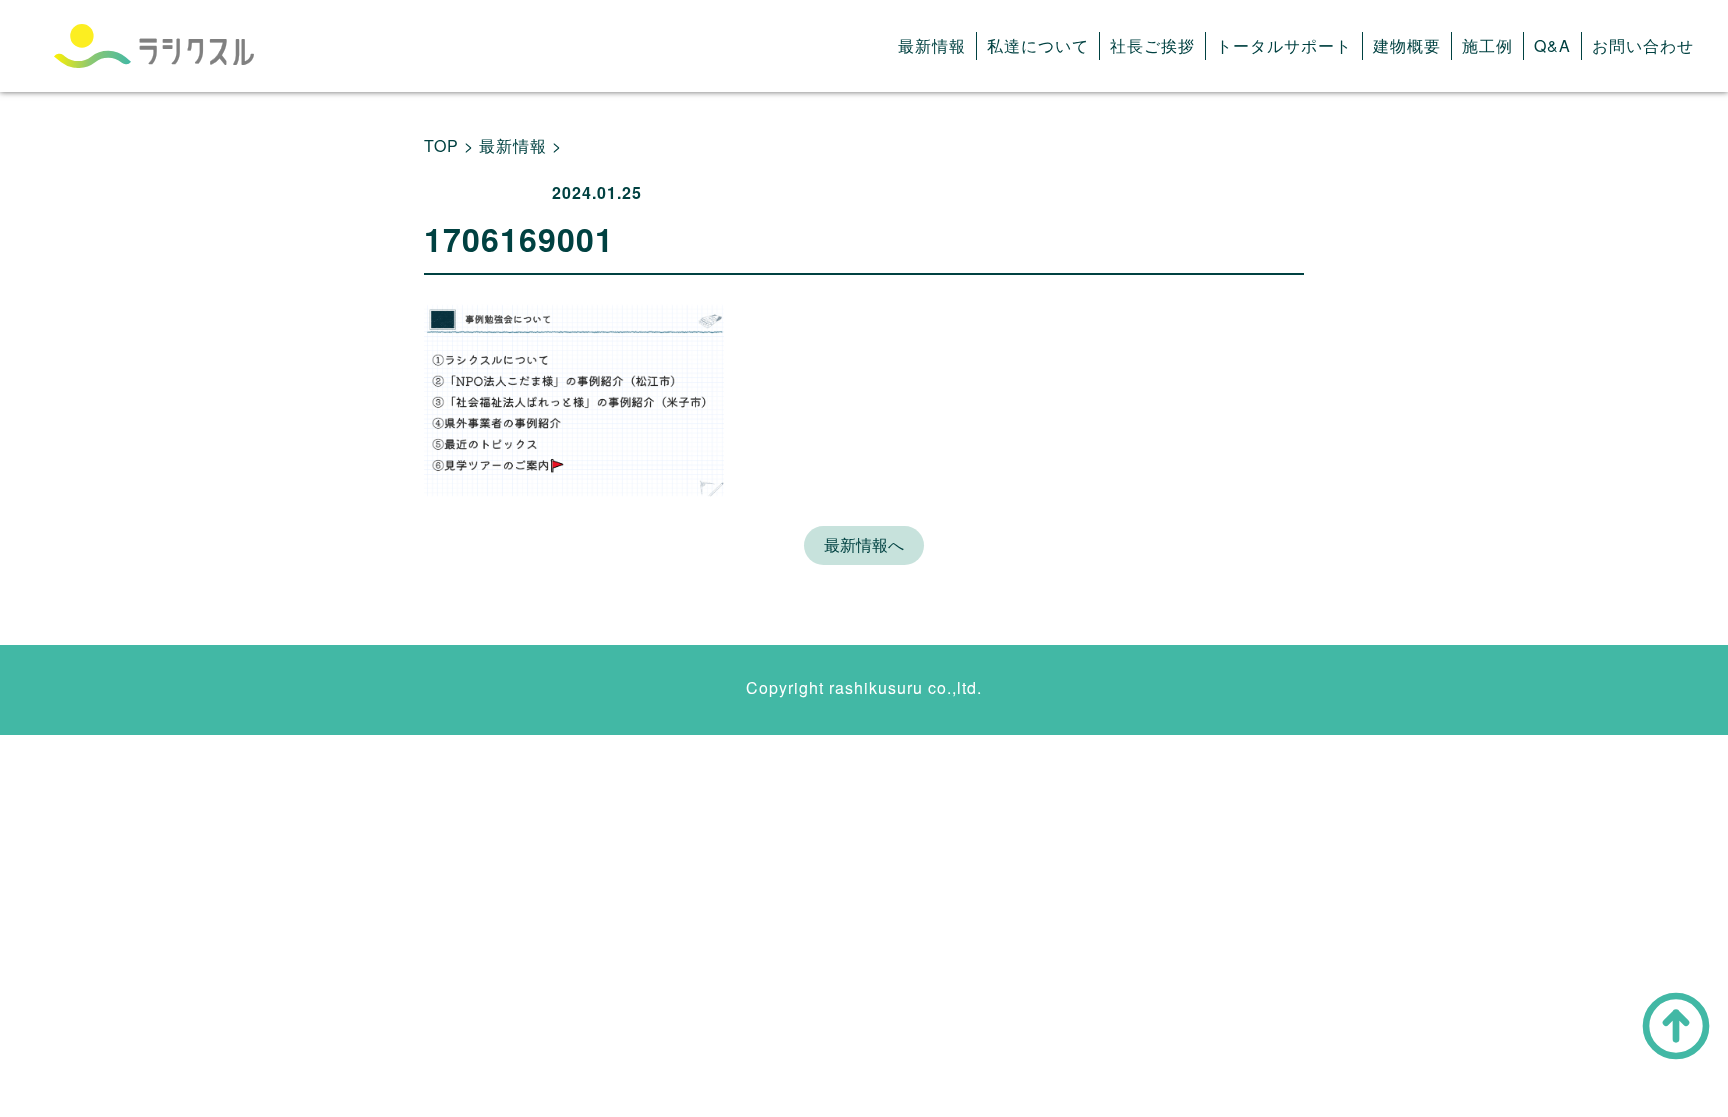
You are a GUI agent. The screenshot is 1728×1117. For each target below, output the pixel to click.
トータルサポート (1284, 45)
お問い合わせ (1643, 45)
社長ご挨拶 (1152, 45)
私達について (1038, 45)
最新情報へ (864, 544)
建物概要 (1407, 45)
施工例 (1487, 45)
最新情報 (932, 45)
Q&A (1552, 45)
